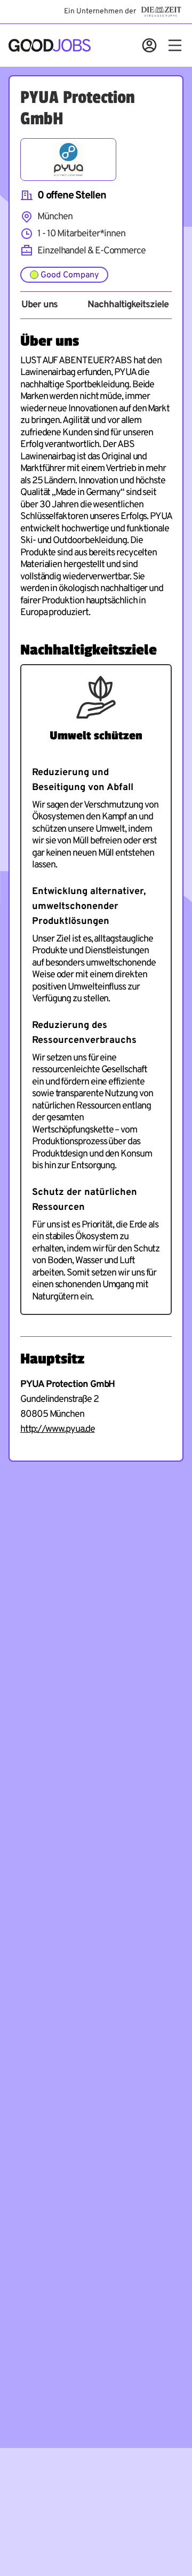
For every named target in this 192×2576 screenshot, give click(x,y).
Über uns (39, 305)
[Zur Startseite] (50, 45)
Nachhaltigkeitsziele (128, 305)
